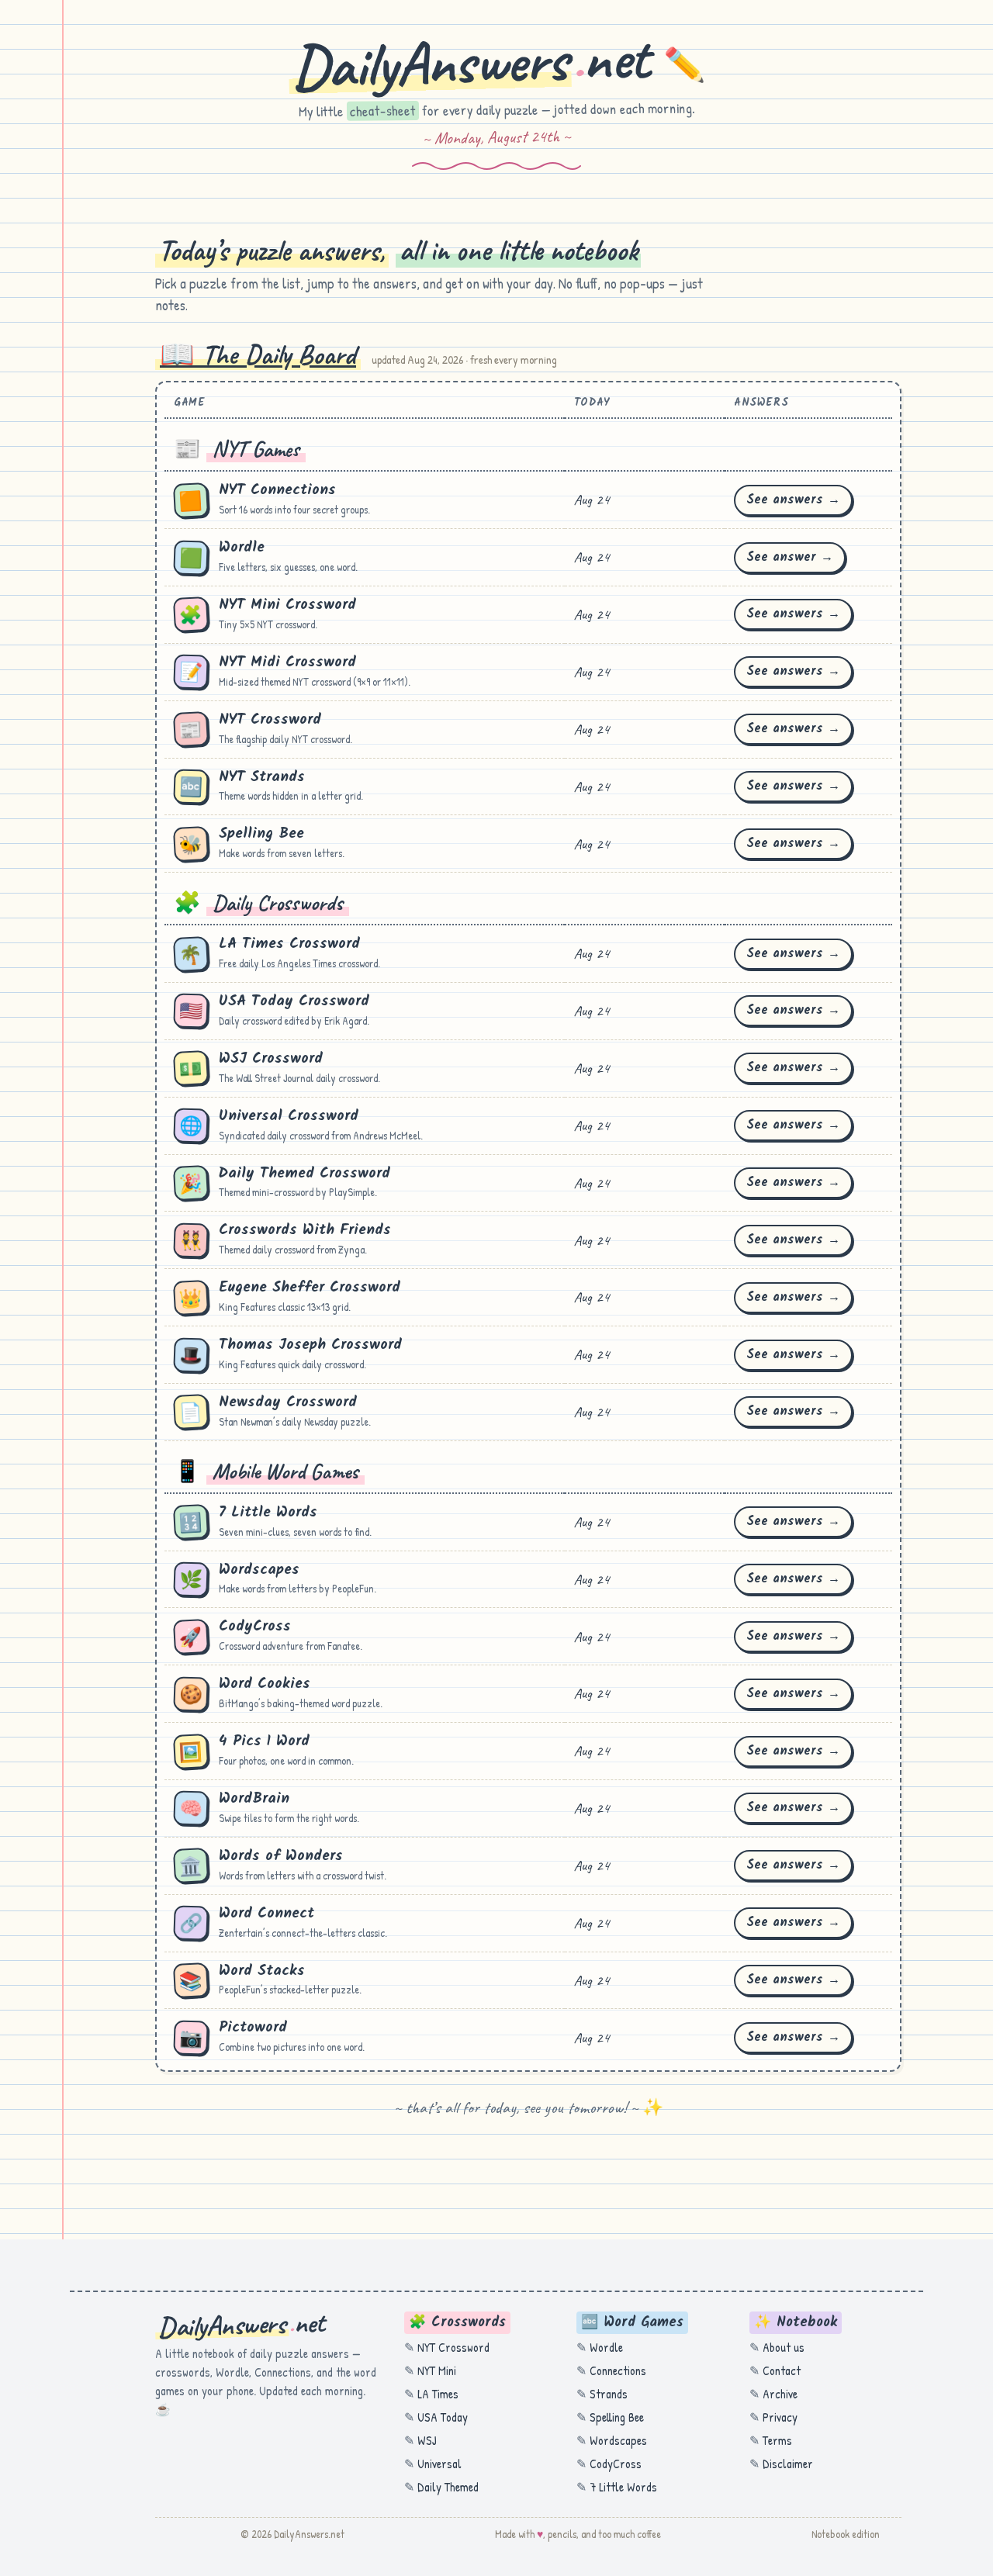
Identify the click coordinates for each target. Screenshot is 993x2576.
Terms (777, 2440)
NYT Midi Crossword (287, 662)
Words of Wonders (281, 1856)
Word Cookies (265, 1684)
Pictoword (253, 2028)
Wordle (242, 548)
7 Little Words (268, 1513)
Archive (780, 2394)
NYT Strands (262, 777)
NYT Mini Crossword (287, 605)
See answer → (790, 557)
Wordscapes (259, 1570)
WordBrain (254, 1799)
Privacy (780, 2417)
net (498, 62)
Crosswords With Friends (305, 1230)
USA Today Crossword (294, 1001)
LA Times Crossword (289, 944)
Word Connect (266, 1914)
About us (784, 2347)
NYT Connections (277, 490)
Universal (439, 2464)
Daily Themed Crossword (304, 1174)
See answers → (793, 500)
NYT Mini (437, 2370)
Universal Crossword (289, 1116)
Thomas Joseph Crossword (310, 1345)
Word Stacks (262, 1971)
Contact (782, 2370)
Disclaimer (788, 2464)
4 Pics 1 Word (264, 1741)
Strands (609, 2394)
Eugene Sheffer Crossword (310, 1288)
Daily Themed (448, 2487)
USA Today (443, 2417)
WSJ (427, 2440)
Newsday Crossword (288, 1402)
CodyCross (255, 1627)
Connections (618, 2370)
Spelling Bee (261, 834)
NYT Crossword (270, 720)
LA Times (438, 2394)
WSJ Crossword (271, 1059)
